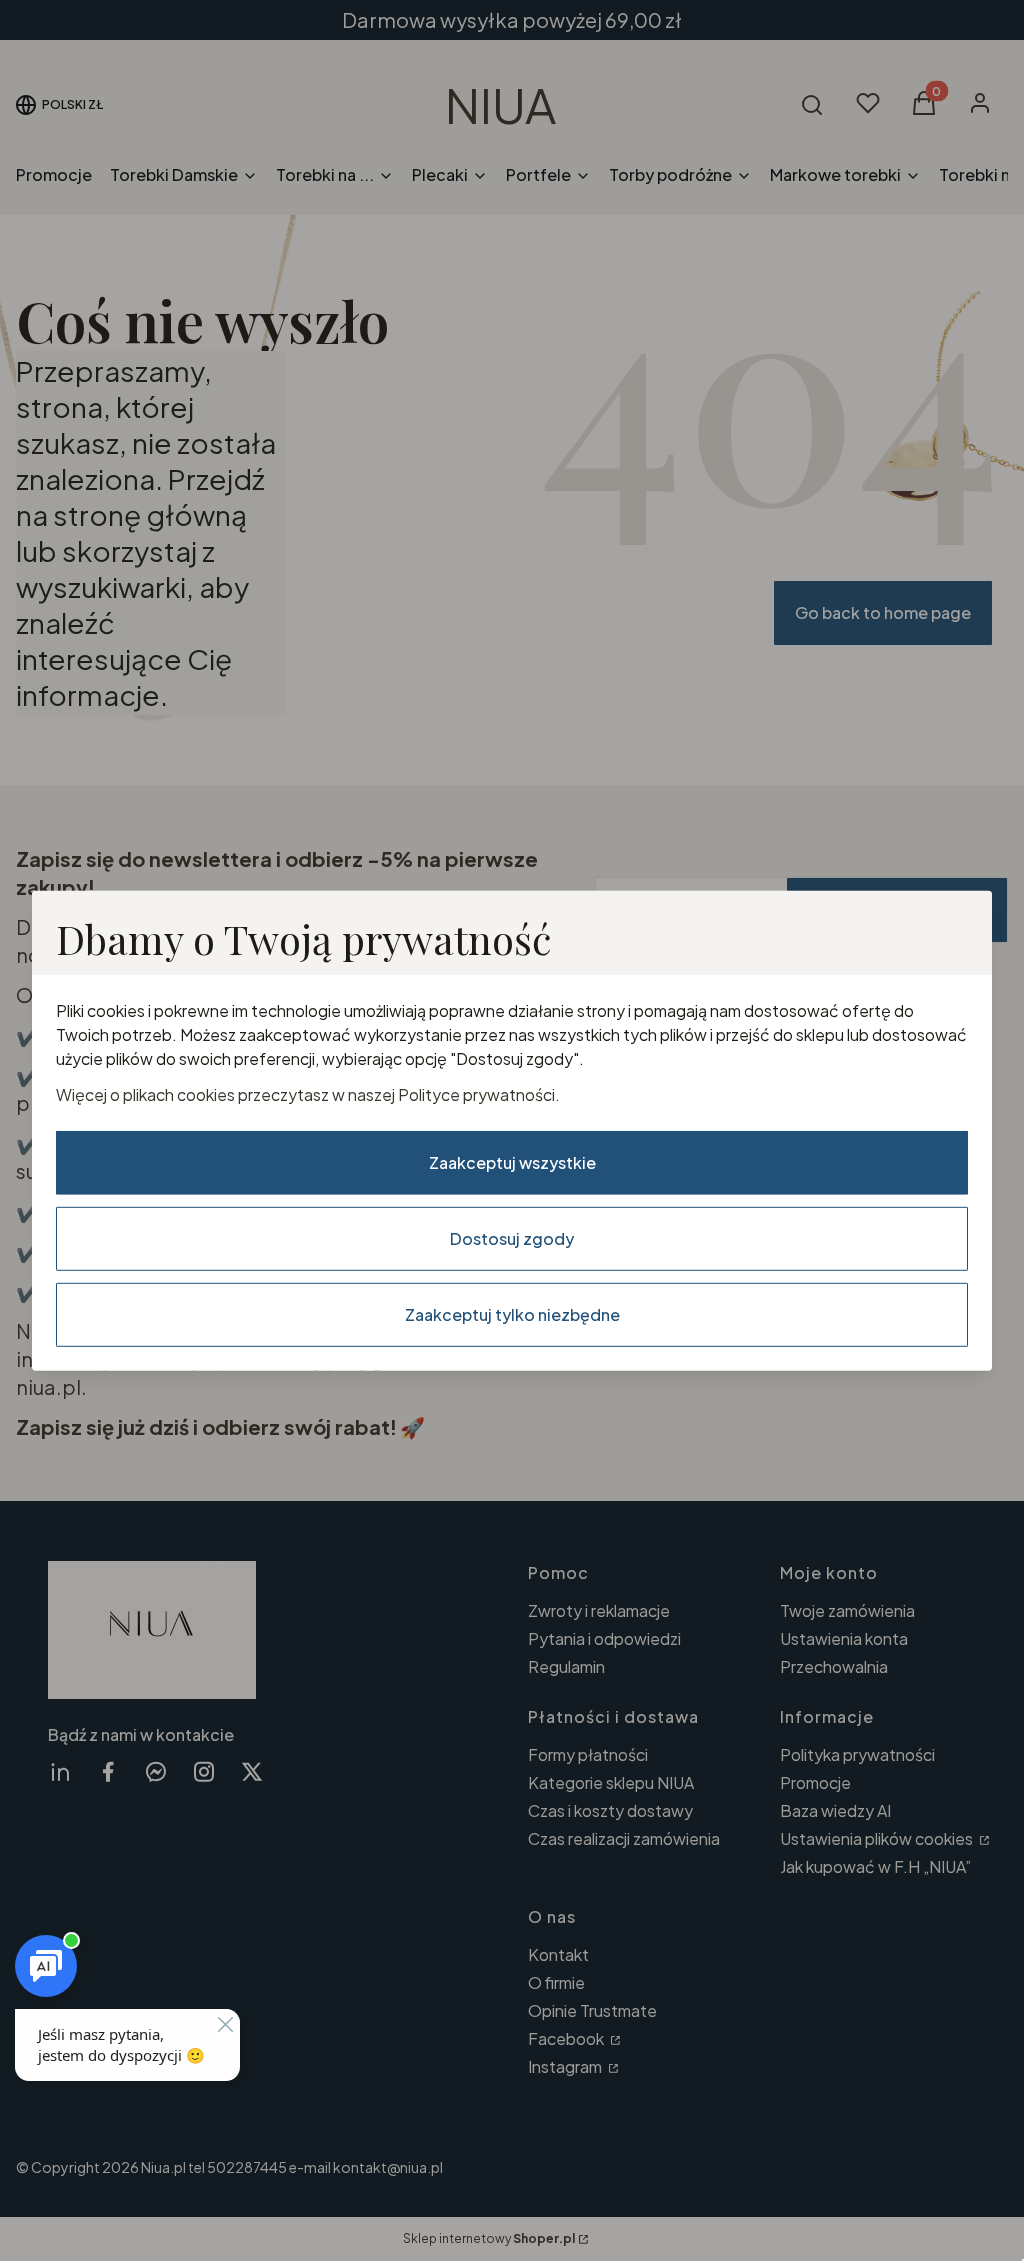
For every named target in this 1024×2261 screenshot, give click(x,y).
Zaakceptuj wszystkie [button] (512, 1162)
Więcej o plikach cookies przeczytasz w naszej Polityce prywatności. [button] (308, 1094)
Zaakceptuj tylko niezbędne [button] (512, 1314)
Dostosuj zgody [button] (512, 1238)
